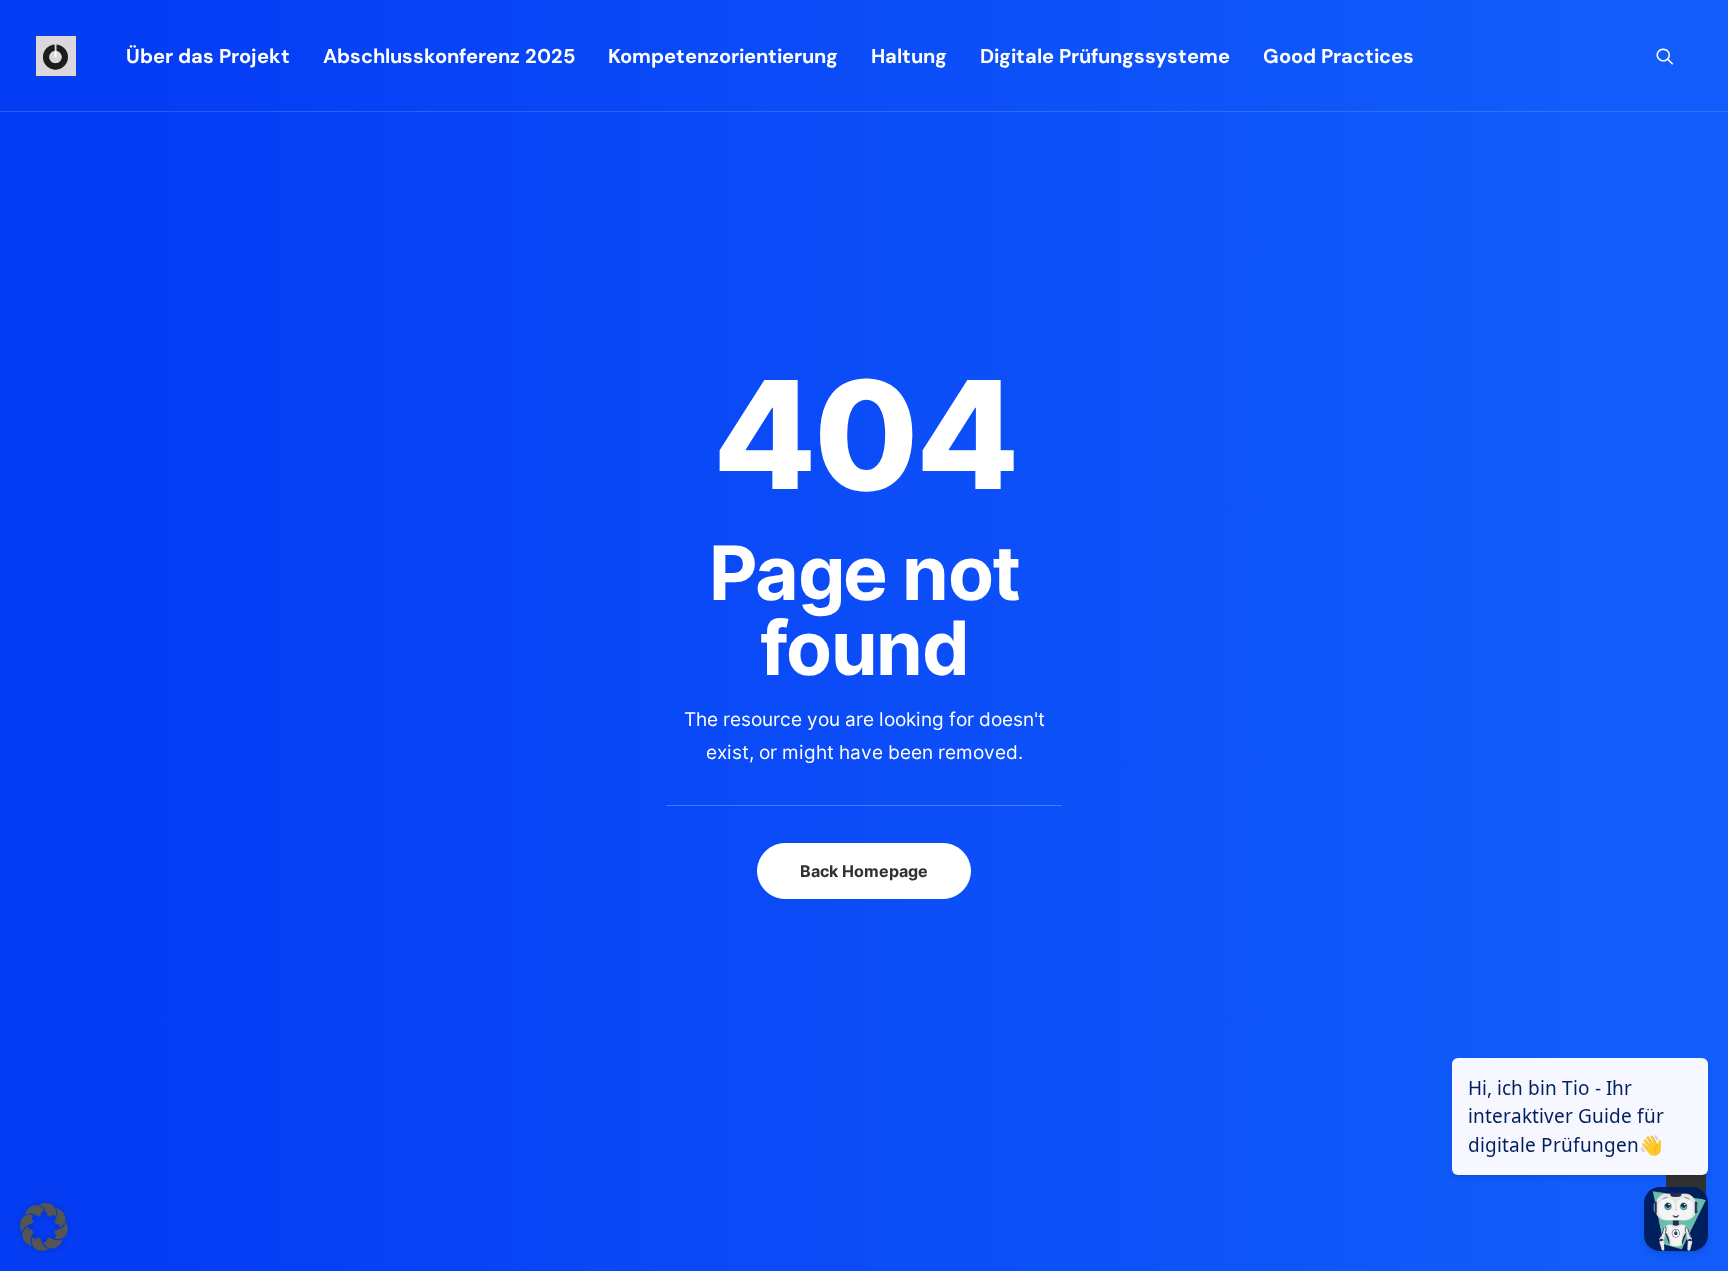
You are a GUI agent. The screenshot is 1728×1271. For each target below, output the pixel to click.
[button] (1674, 56)
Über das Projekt (208, 56)
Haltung (909, 56)
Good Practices (1338, 56)
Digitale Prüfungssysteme (1105, 56)
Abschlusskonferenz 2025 (449, 56)
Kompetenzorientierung (723, 56)
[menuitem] (208, 56)
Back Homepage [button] (864, 871)
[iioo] (56, 56)
